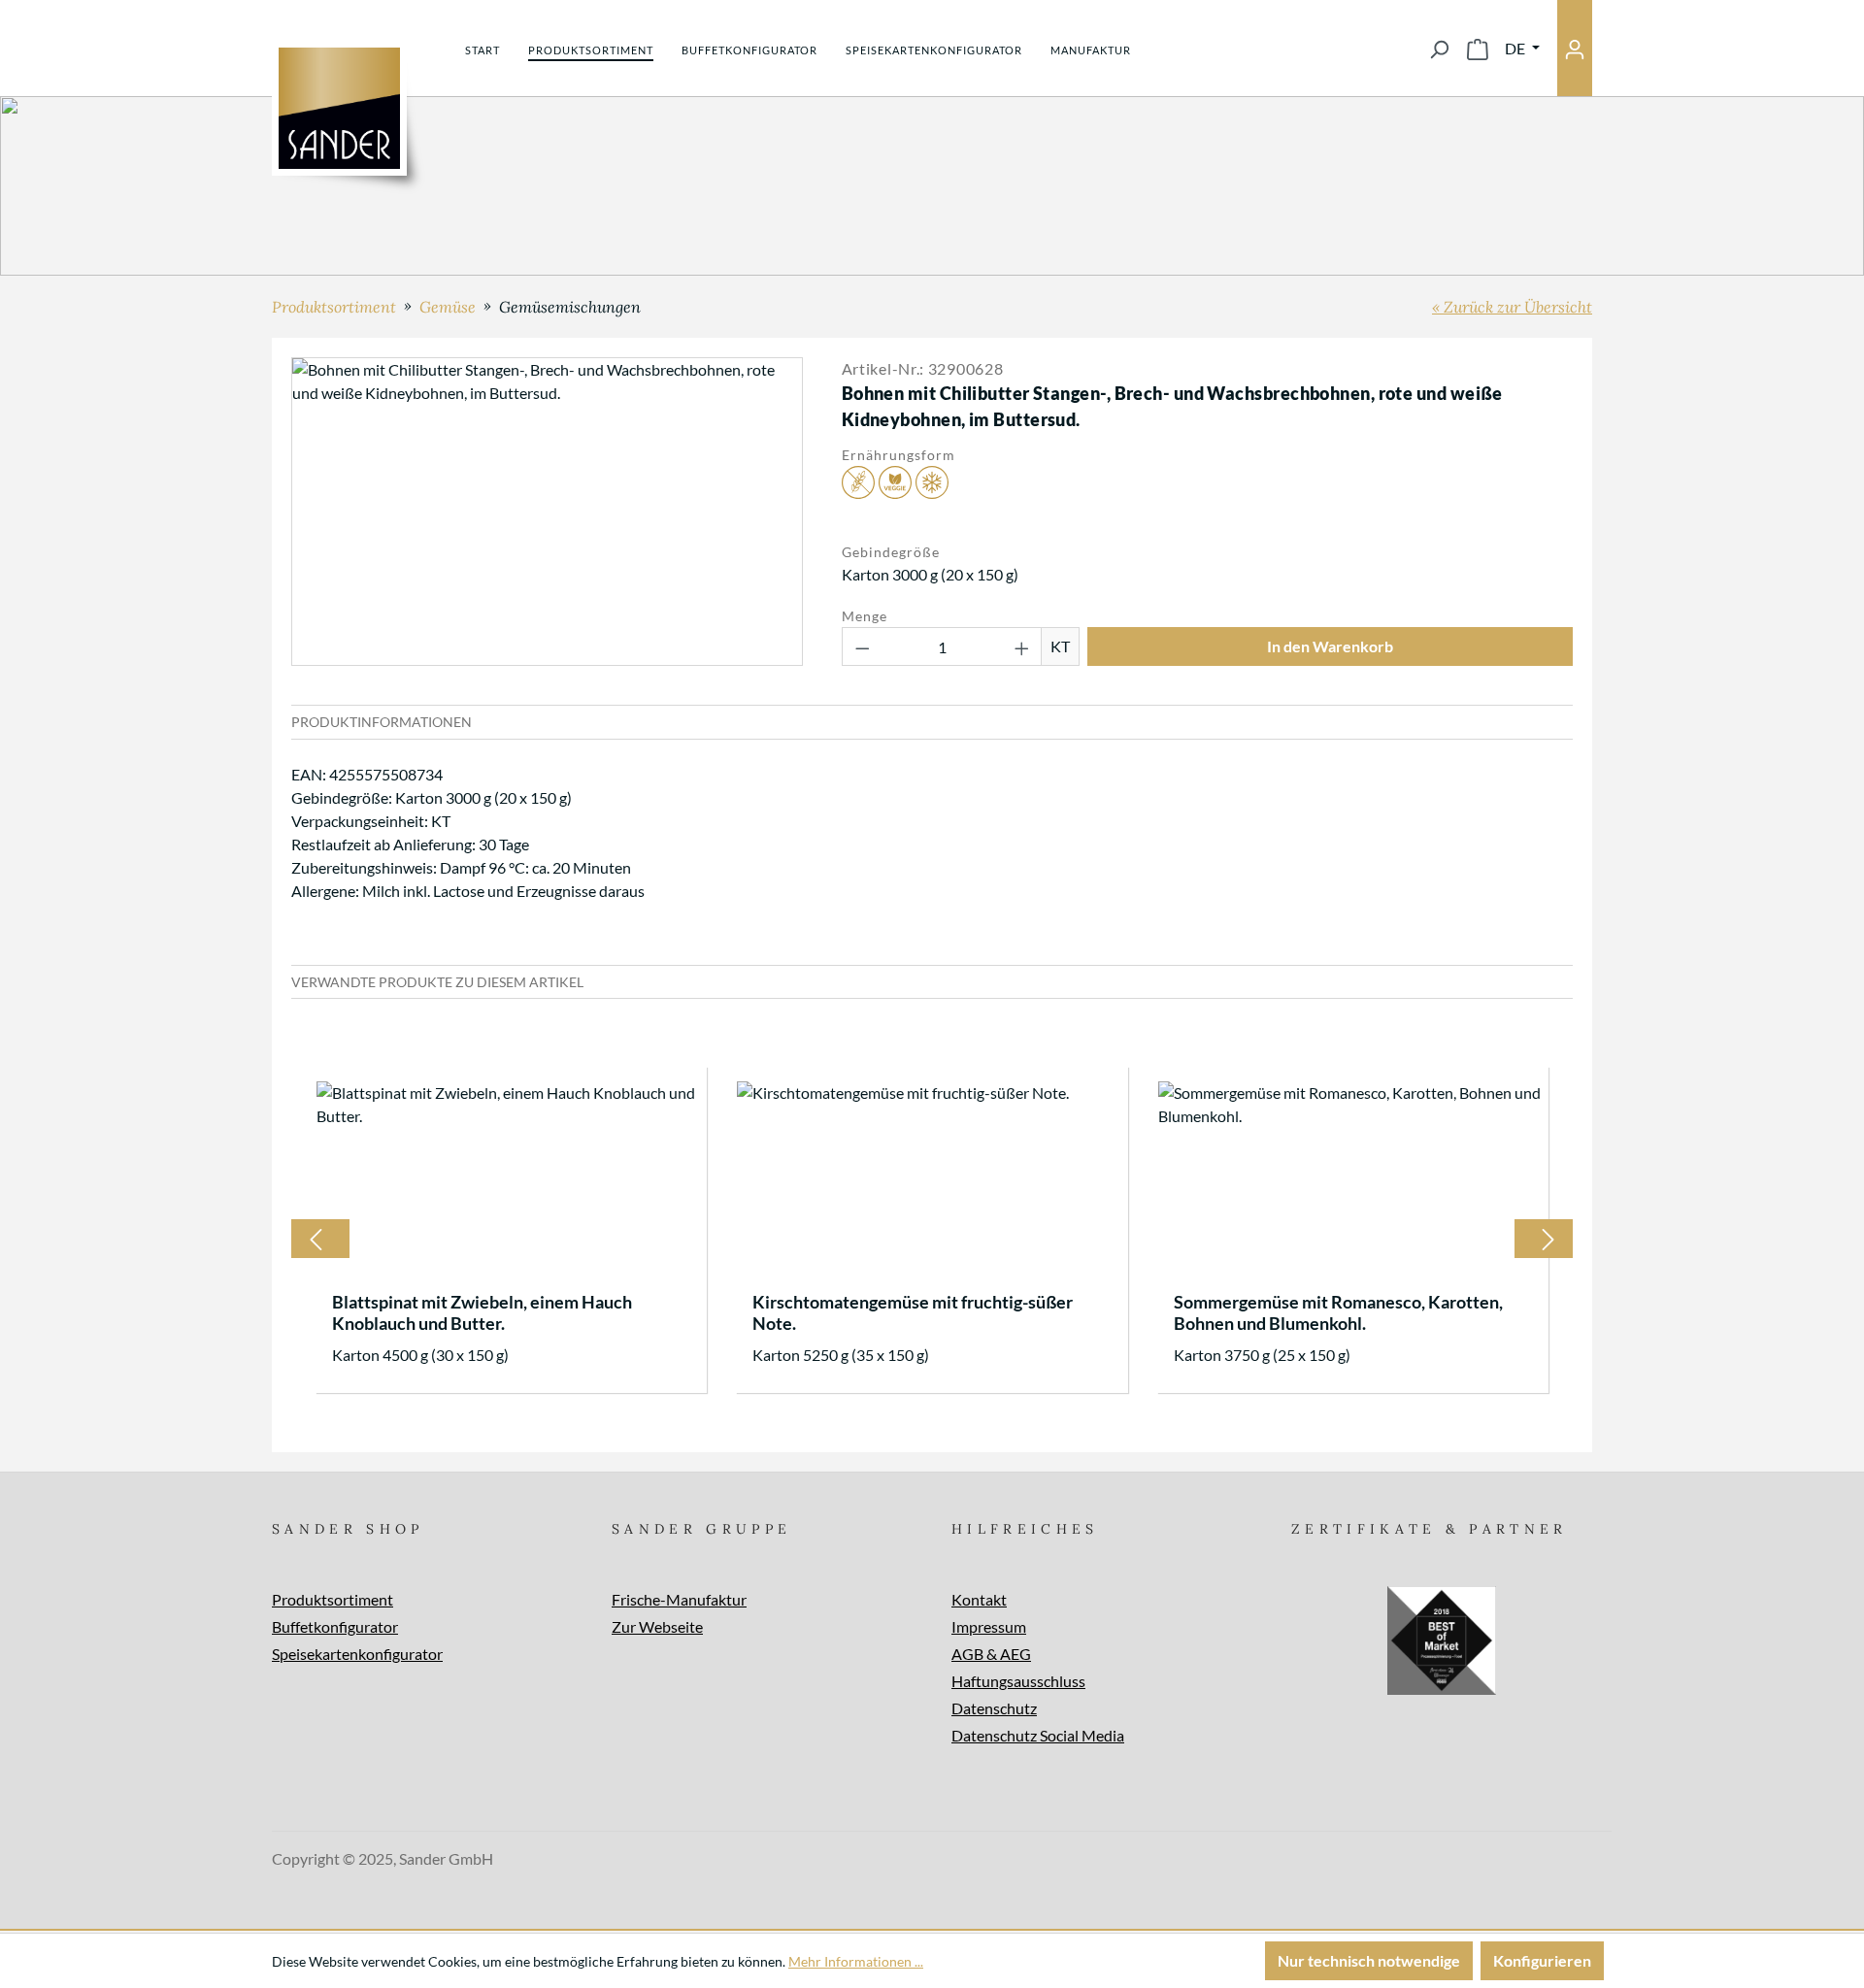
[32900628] (547, 512)
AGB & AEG (991, 1654)
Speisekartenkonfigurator (357, 1654)
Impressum (989, 1626)
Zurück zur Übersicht (1518, 307)
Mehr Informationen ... (856, 1961)
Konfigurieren (1542, 1960)
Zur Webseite (657, 1626)
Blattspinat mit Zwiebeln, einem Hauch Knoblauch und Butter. (482, 1312)
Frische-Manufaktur (679, 1599)
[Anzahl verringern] (862, 646)
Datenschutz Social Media (1038, 1735)
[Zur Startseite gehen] (339, 108)
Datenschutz (994, 1708)
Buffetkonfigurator (335, 1626)
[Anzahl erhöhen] (1022, 646)
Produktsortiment (333, 1599)
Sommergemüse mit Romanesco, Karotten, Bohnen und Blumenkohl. (1338, 1312)
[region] (547, 512)
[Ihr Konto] (1575, 48)
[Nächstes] (1548, 1239)
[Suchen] (1439, 49)
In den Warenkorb (1330, 646)
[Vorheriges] (316, 1239)
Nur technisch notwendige (1369, 1960)
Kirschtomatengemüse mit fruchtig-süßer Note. (913, 1312)
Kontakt (979, 1599)
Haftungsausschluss (1018, 1681)
